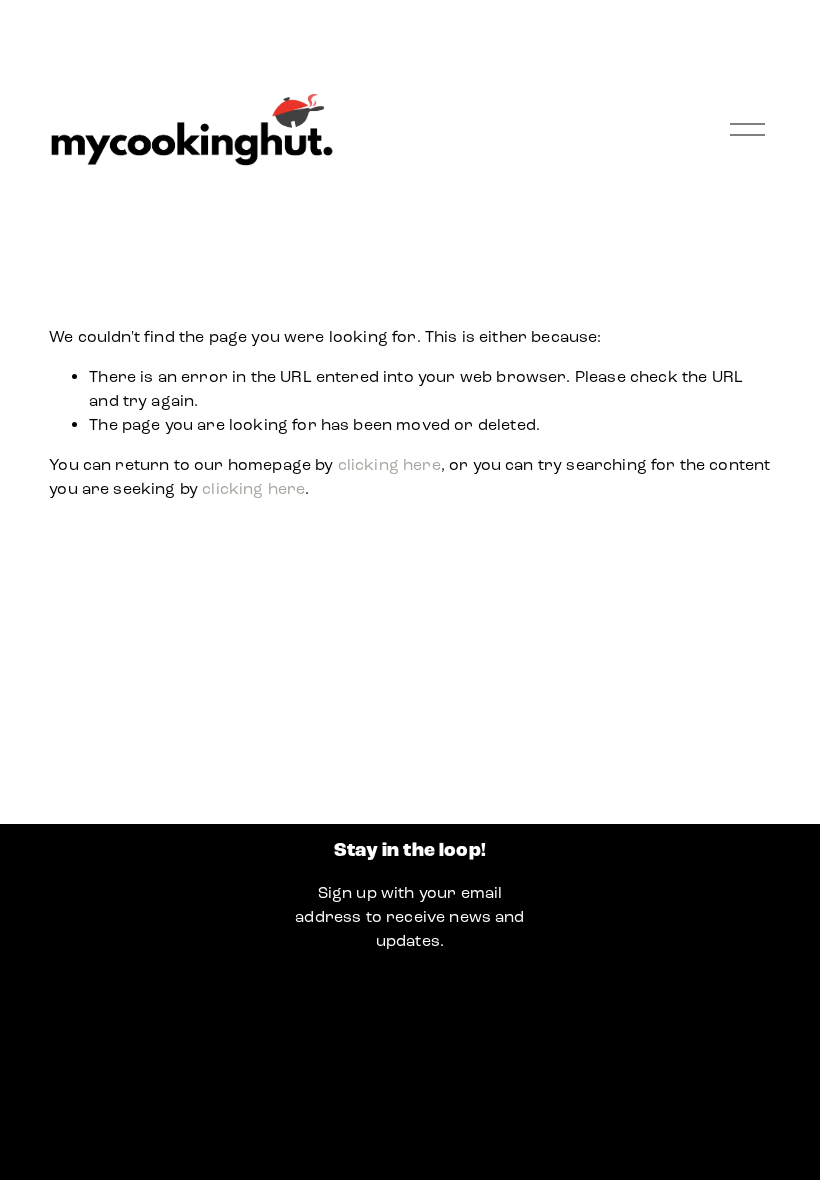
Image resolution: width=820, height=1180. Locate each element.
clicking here (389, 464)
